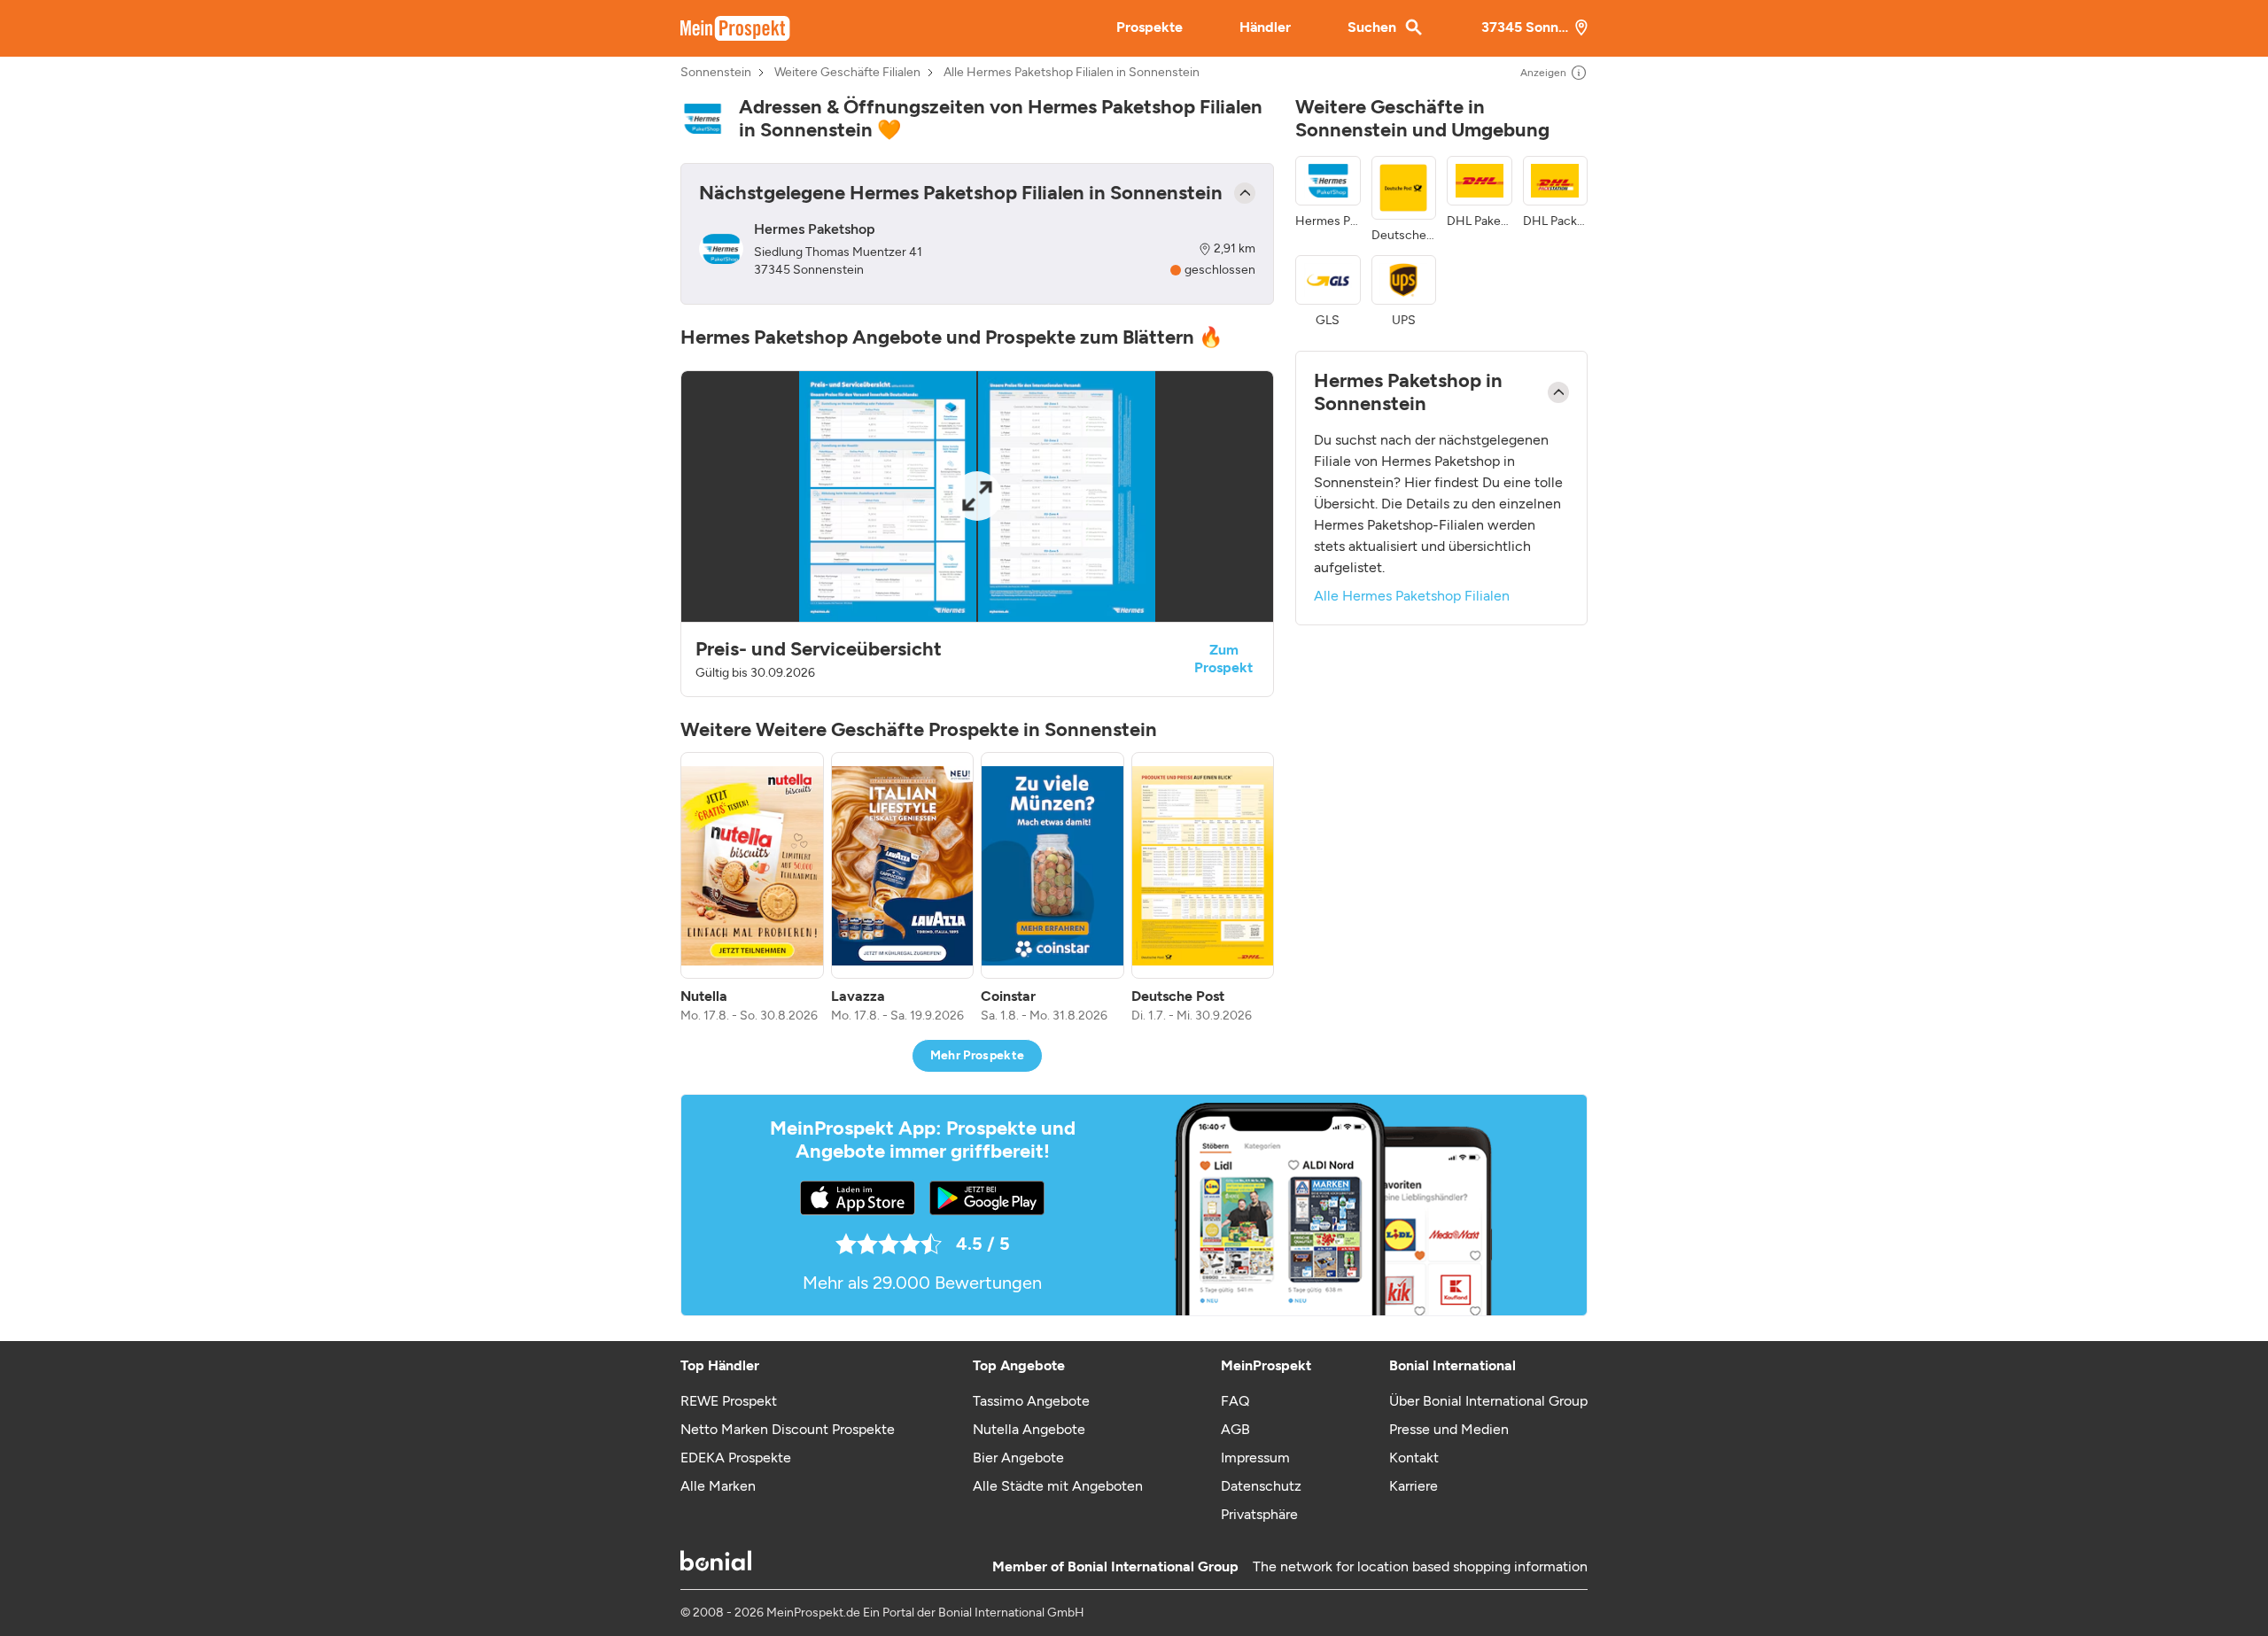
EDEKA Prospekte (736, 1458)
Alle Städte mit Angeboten (1058, 1486)
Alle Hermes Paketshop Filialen (1412, 596)
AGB (1235, 1429)
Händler (1265, 27)
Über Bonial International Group (1488, 1401)
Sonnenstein (716, 73)
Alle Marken (718, 1486)
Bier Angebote (1018, 1458)
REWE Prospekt (729, 1401)
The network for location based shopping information (1420, 1566)
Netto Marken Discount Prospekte (788, 1429)
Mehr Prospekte (978, 1055)
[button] (977, 534)
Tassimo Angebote (1031, 1401)
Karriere (1414, 1486)
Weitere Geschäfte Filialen (847, 73)
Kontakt (1414, 1458)
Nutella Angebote (1029, 1429)
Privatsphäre (1259, 1514)
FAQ (1235, 1401)
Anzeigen (1543, 73)
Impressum (1255, 1458)
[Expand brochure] (977, 496)
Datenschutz (1261, 1486)
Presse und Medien (1449, 1429)
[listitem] (752, 888)
